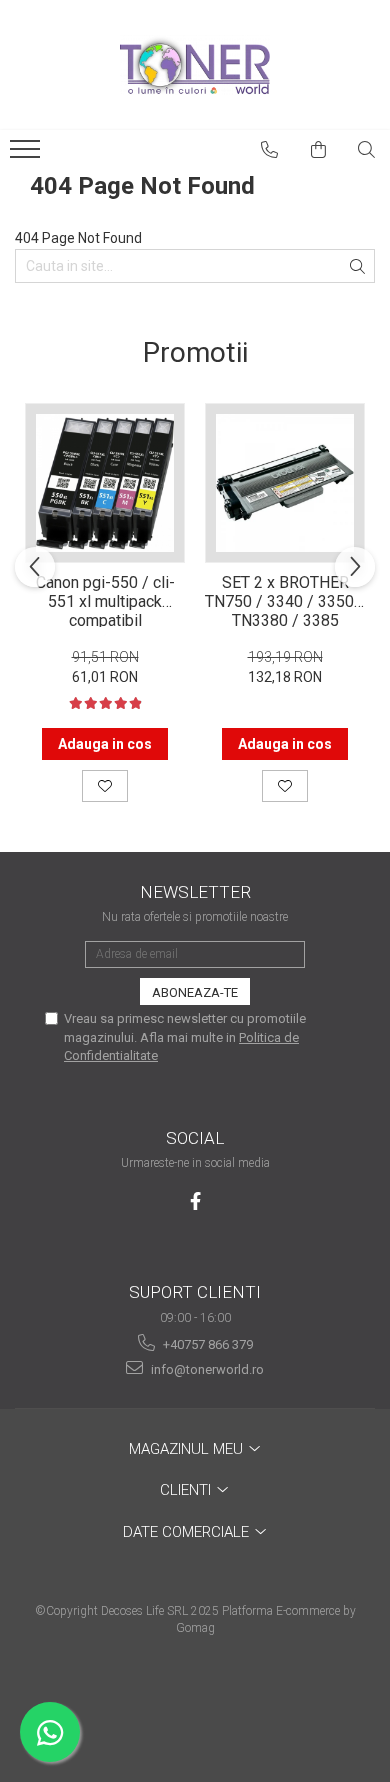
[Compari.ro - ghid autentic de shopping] (194, 1704)
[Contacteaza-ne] (270, 150)
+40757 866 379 (206, 1344)
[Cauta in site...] (367, 150)
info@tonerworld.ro (206, 1369)
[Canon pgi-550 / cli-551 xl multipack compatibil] (105, 483)
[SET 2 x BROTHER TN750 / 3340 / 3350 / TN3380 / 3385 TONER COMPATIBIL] (285, 483)
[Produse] (27, 155)
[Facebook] (195, 1201)
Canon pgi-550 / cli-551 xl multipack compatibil (105, 600)
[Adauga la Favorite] (105, 786)
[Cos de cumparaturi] (319, 150)
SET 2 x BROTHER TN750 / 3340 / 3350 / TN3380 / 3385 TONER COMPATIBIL (285, 600)
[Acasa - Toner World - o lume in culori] (195, 65)
